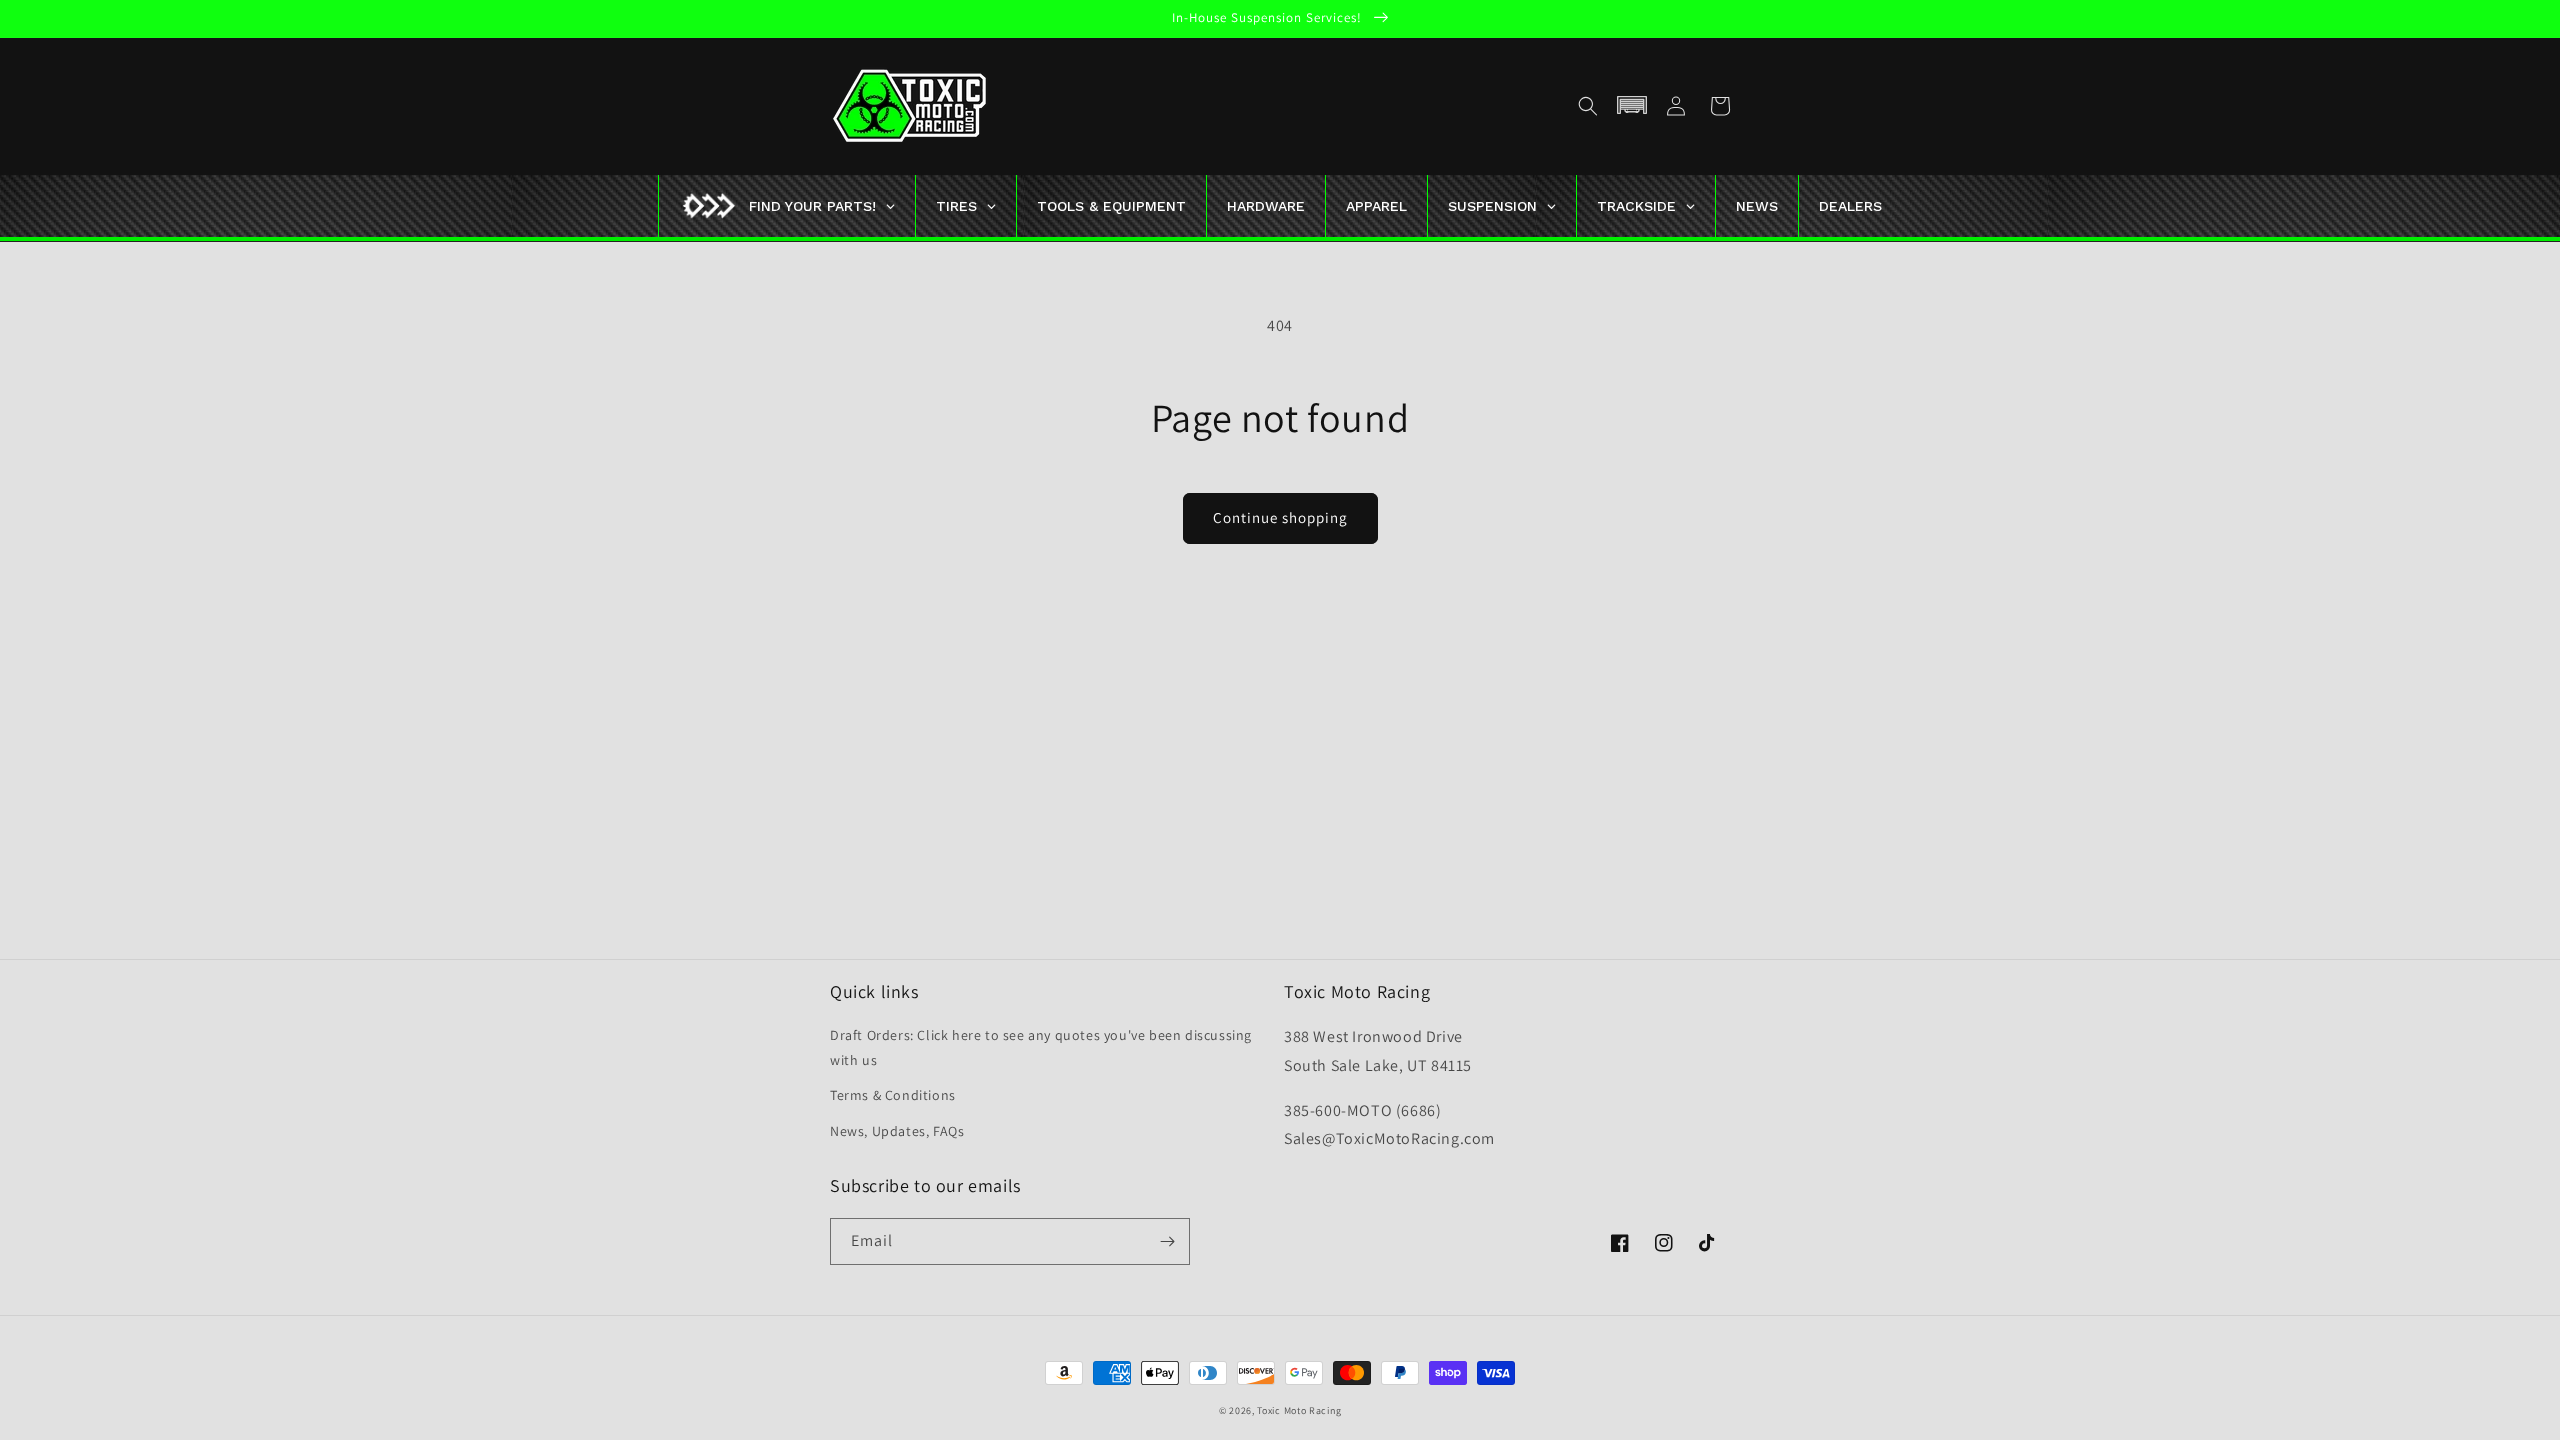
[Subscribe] (1167, 1241)
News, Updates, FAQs (897, 1131)
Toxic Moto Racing (1299, 1410)
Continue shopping (1280, 517)
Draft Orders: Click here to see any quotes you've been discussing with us (1041, 1047)
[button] (1588, 106)
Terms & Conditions (893, 1095)
